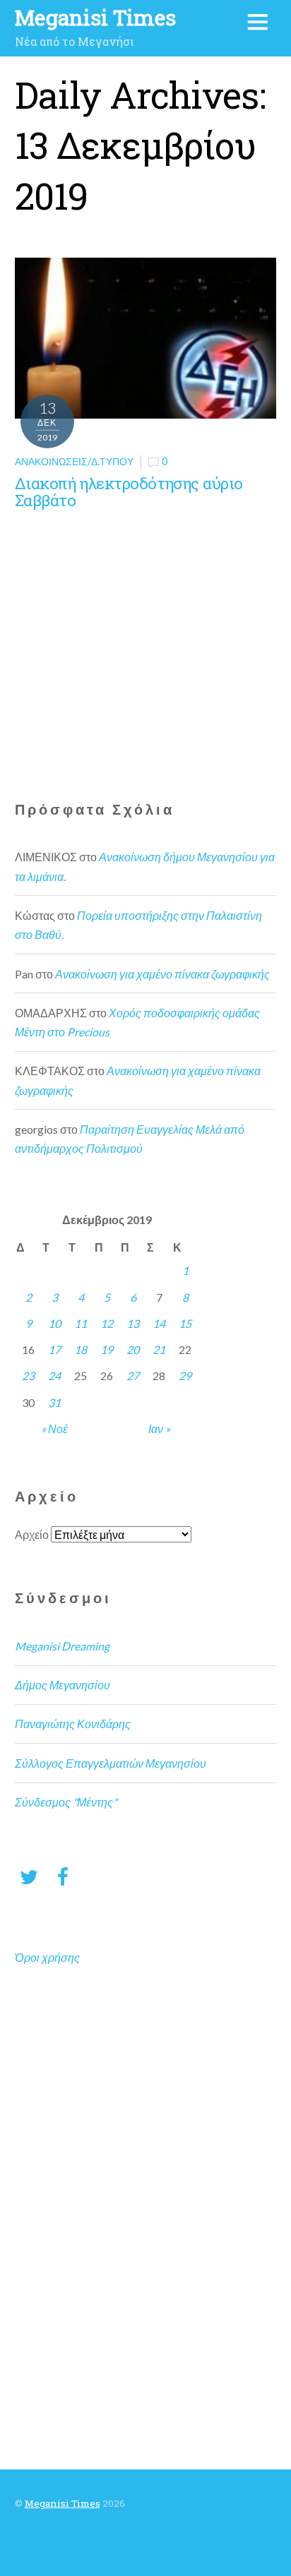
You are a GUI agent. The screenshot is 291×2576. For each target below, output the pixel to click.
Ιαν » (159, 1428)
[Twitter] (29, 1876)
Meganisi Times (63, 2503)
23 (28, 1376)
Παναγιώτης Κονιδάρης (73, 1724)
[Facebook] (63, 1876)
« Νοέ (54, 1428)
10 (54, 1323)
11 (81, 1323)
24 (54, 1376)
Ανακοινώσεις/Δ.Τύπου (74, 461)
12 (107, 1323)
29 (185, 1376)
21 (159, 1349)
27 (133, 1376)
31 (54, 1402)
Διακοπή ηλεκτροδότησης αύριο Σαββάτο (129, 492)
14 (159, 1323)
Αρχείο (32, 1534)
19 (107, 1349)
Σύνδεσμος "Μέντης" (66, 1802)
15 (185, 1323)
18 (81, 1349)
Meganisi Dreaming (62, 1646)
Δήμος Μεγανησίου (63, 1685)
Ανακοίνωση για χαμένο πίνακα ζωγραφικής (162, 974)
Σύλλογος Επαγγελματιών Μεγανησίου (111, 1763)
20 (133, 1349)
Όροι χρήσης (47, 1957)
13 (133, 1323)
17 (54, 1349)
